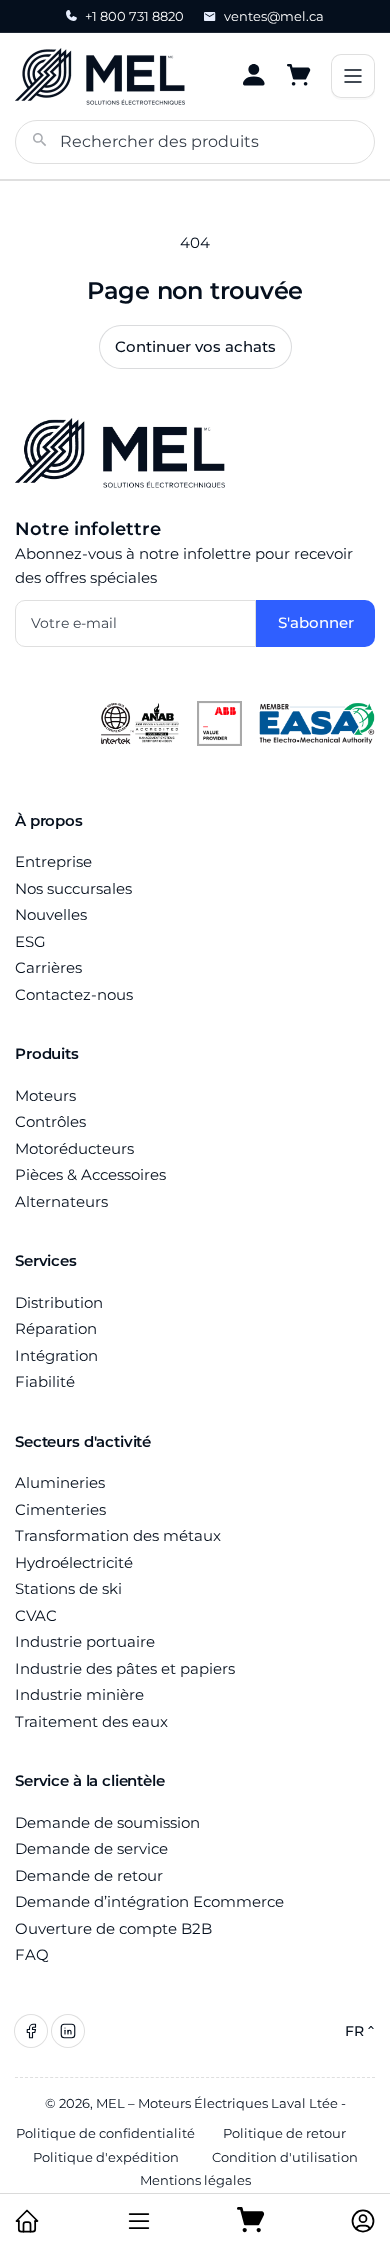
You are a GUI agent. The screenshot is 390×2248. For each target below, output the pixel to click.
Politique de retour (284, 2133)
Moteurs (45, 1095)
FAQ (32, 1954)
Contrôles (50, 1121)
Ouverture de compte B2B (113, 1928)
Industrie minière (79, 1694)
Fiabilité (45, 1381)
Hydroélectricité (74, 1562)
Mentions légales (195, 2180)
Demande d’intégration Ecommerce (149, 1901)
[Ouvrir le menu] (353, 76)
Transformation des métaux (118, 1535)
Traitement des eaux (91, 1721)
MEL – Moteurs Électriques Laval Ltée (217, 2103)
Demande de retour (89, 1875)
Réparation (56, 1328)
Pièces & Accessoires (90, 1174)
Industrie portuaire (85, 1641)
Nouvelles (51, 914)
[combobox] (195, 142)
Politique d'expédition (106, 2157)
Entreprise (53, 861)
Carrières (48, 967)
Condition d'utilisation (285, 2157)
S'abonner (316, 622)
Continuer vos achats (195, 346)
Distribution (59, 1302)
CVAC (36, 1615)
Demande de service (91, 1848)
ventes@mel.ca (274, 16)
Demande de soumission (107, 1822)
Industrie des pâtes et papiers (125, 1668)
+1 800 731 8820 (134, 16)
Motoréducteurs (74, 1148)
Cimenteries (60, 1509)
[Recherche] (40, 142)
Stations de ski (68, 1588)
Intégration (56, 1355)
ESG (30, 941)
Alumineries (60, 1482)
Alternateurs (61, 1201)
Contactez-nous (74, 994)
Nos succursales (73, 888)
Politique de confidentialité (105, 2133)
